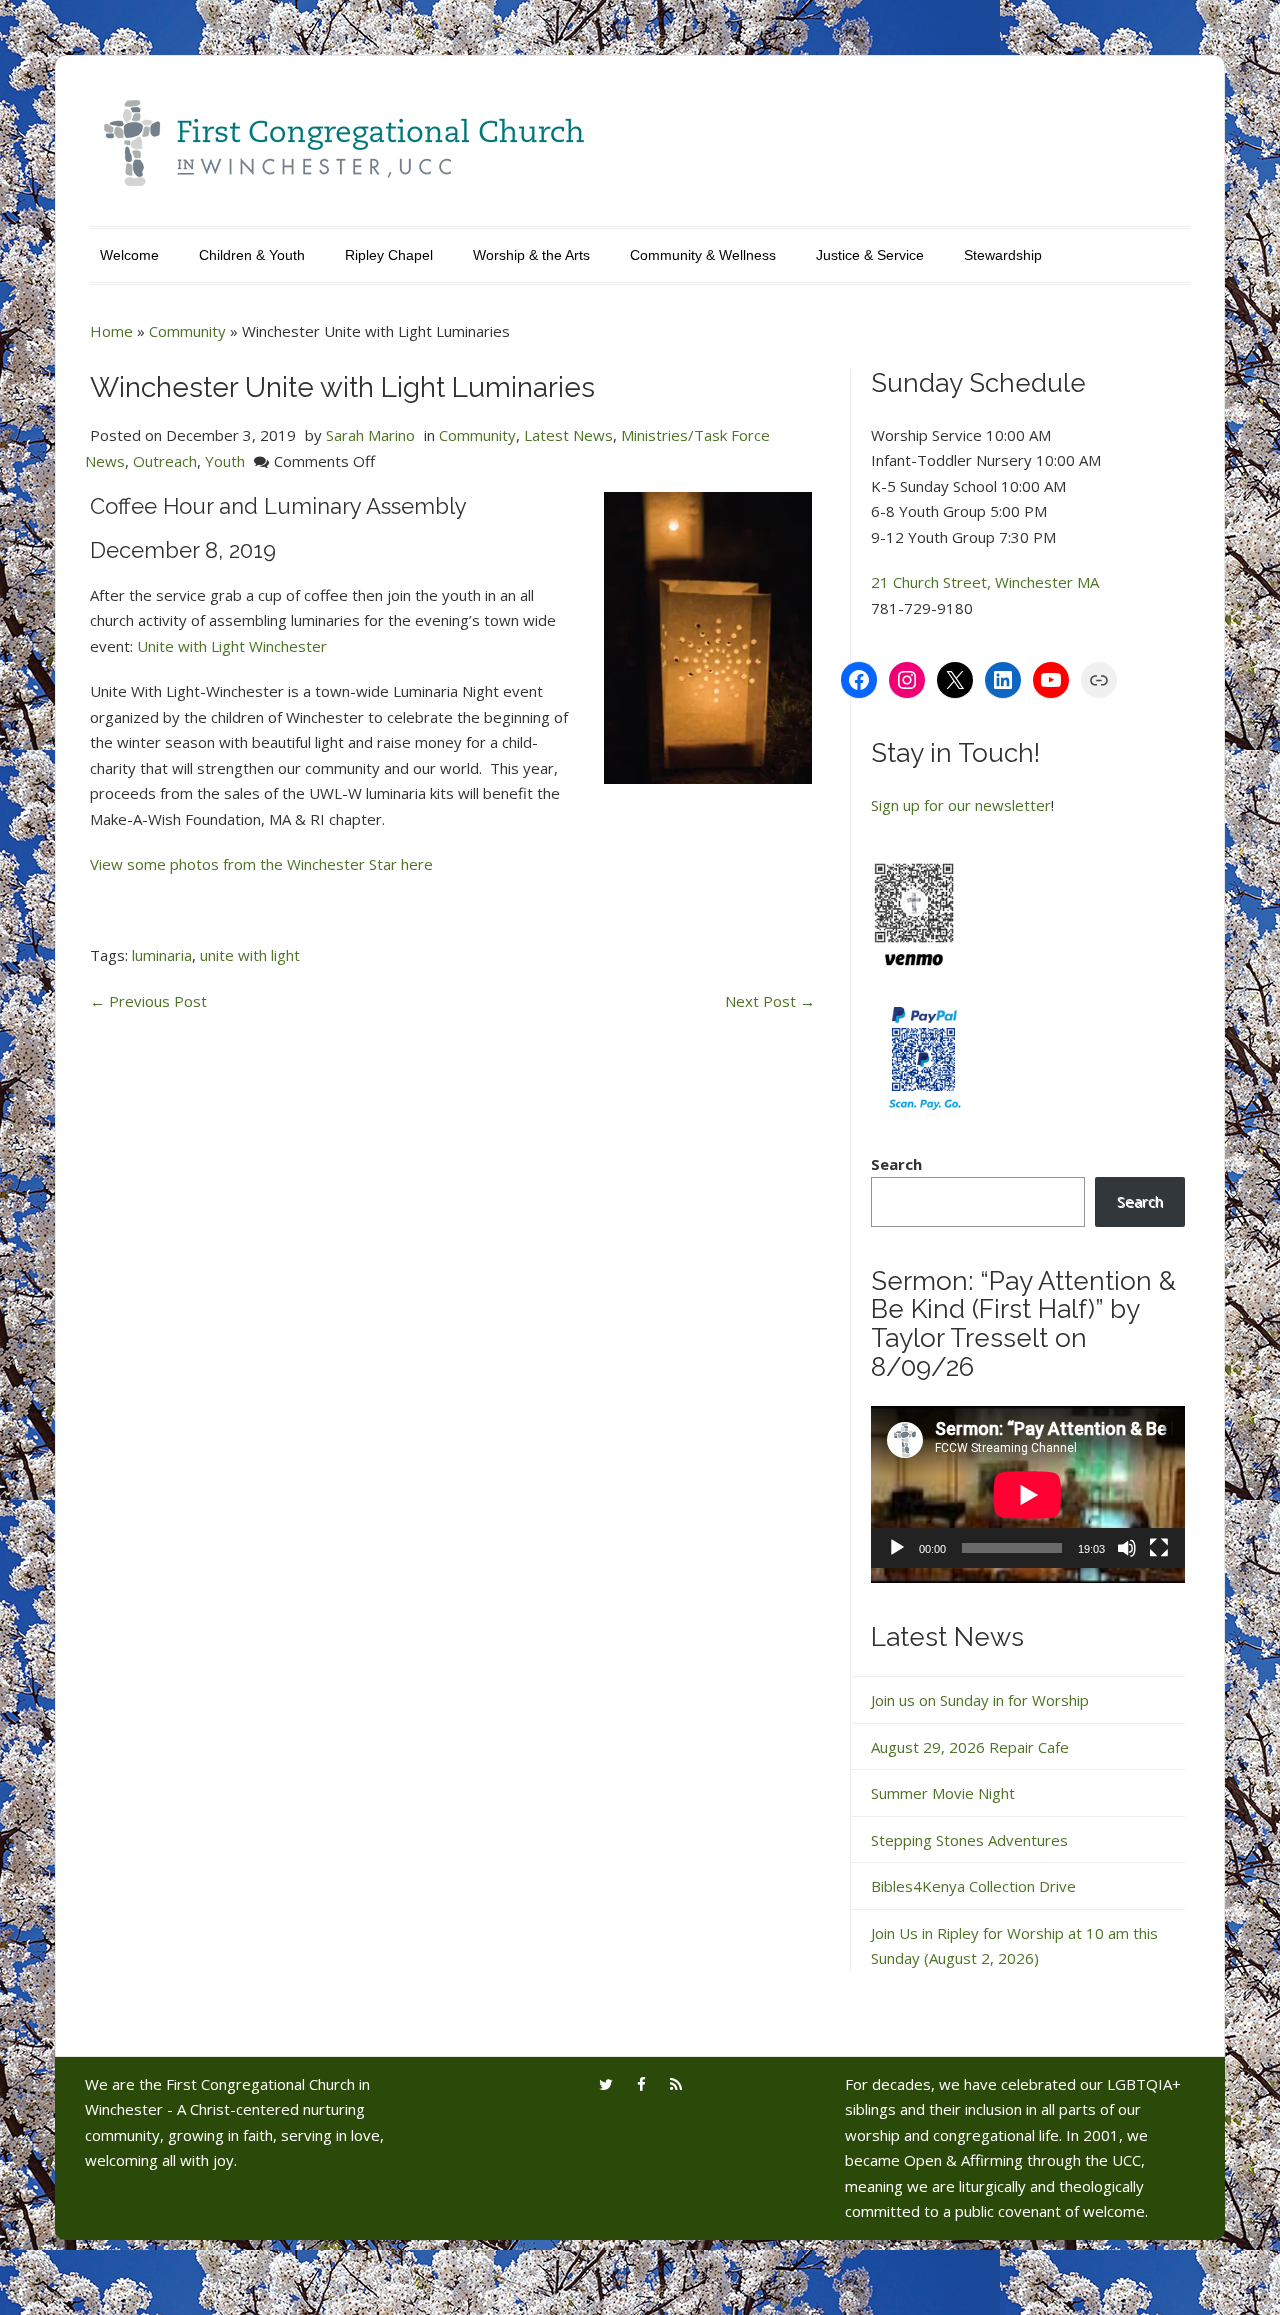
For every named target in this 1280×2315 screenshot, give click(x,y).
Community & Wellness (703, 255)
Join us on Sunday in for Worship (980, 1700)
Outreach (165, 461)
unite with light (250, 955)
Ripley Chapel (389, 255)
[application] (1028, 1494)
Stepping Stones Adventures (969, 1840)
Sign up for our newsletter (961, 805)
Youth (225, 461)
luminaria (162, 955)
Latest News (568, 435)
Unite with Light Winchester (232, 646)
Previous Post (148, 1001)
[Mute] (1127, 1548)
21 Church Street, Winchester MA (985, 582)
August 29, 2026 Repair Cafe (970, 1747)
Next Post (770, 1001)
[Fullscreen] (1159, 1548)
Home (111, 331)
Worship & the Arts (531, 255)
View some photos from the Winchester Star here (261, 864)
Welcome (129, 255)
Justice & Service (870, 255)
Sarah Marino (370, 435)
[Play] (897, 1548)
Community (187, 331)
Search (896, 1164)
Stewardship (1003, 255)
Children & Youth (252, 255)
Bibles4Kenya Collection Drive (973, 1886)
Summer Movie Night (943, 1793)
